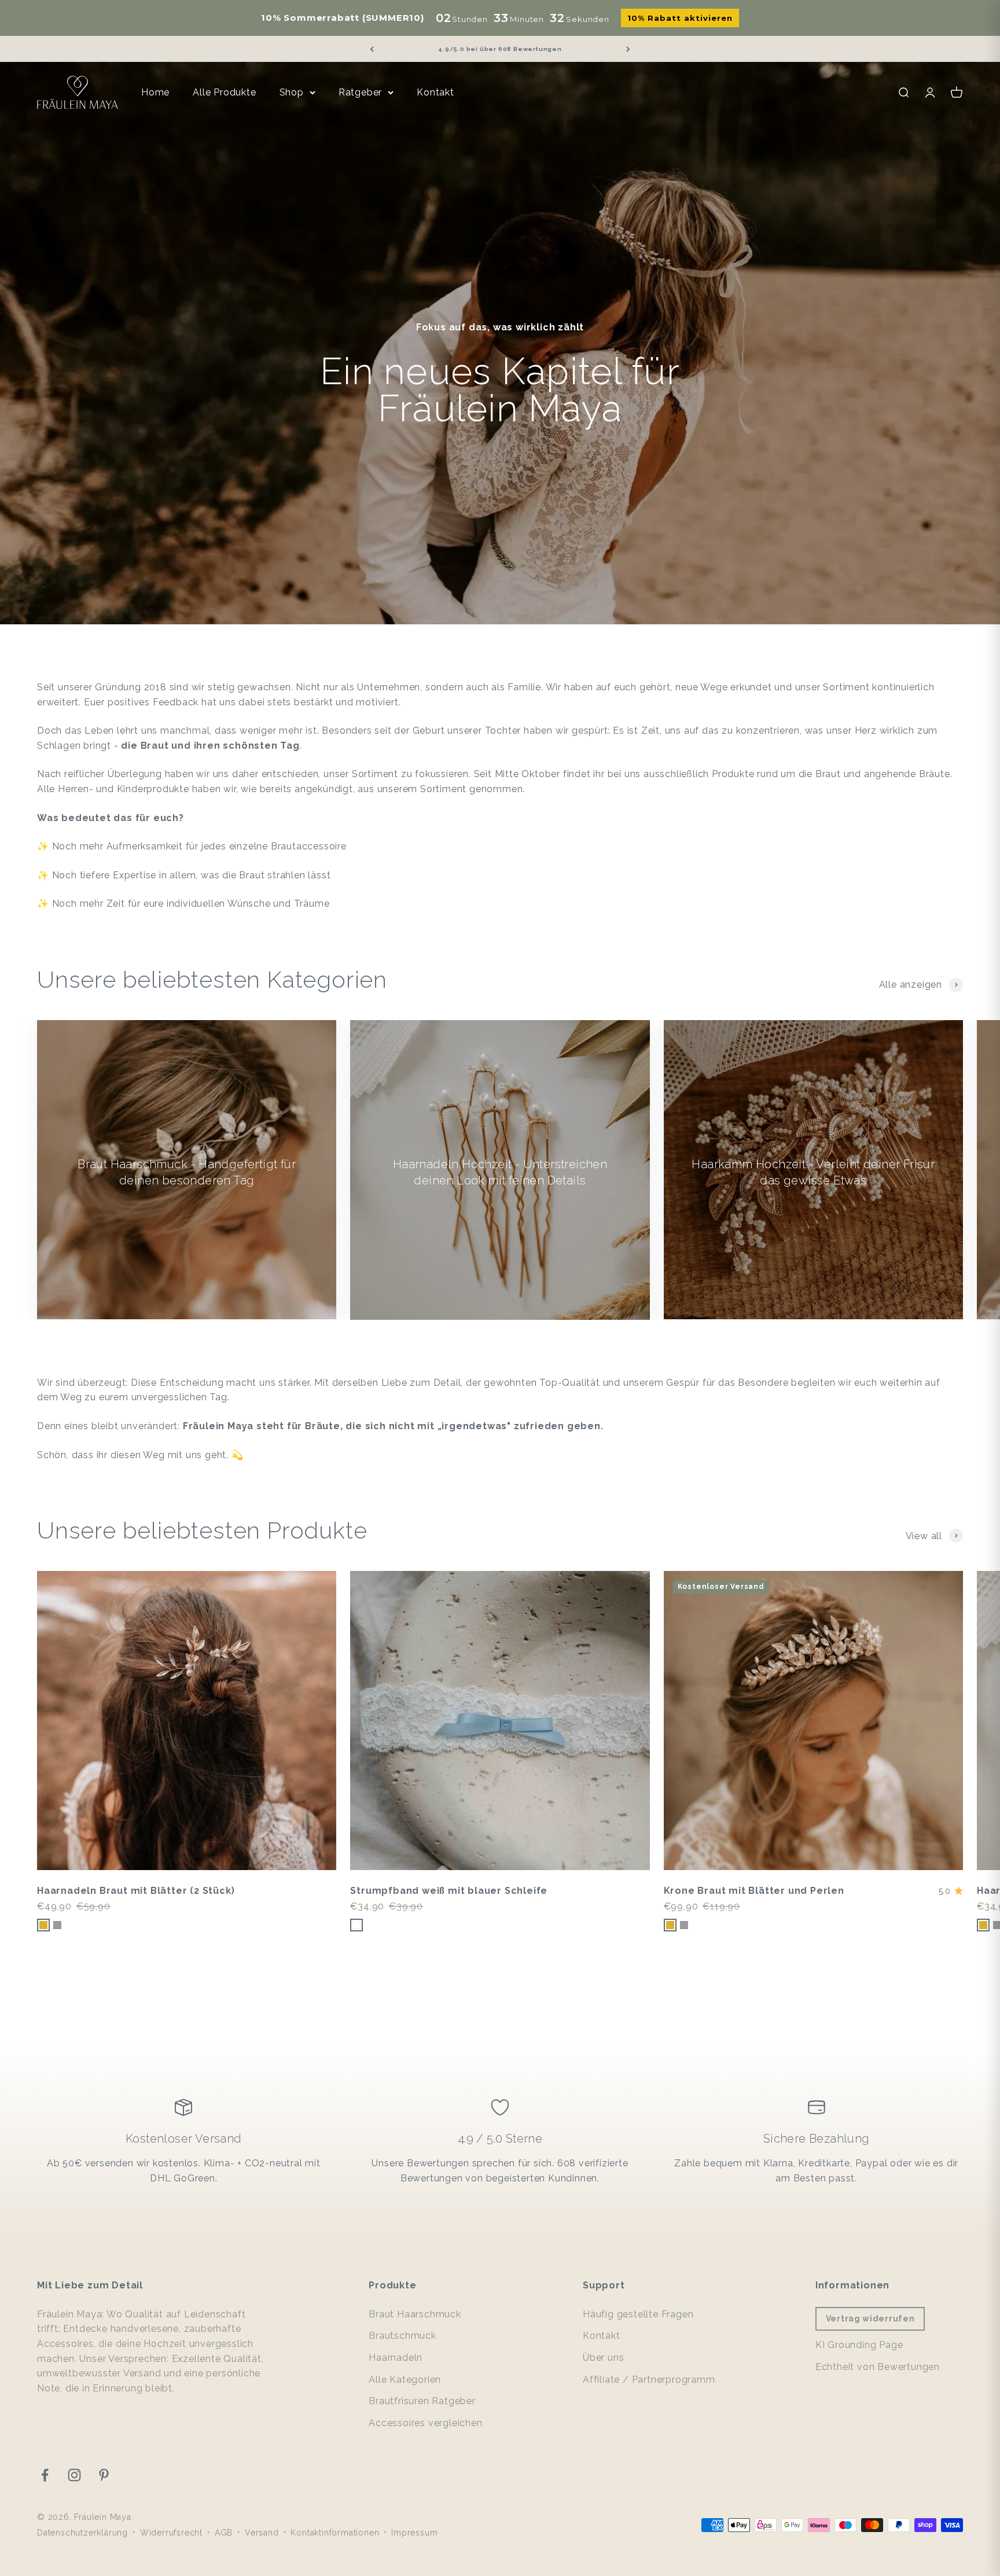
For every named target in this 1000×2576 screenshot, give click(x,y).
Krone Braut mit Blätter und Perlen (754, 1891)
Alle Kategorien (405, 2380)
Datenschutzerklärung (82, 2533)
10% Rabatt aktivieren (680, 18)
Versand (262, 2533)
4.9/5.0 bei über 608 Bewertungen (500, 49)
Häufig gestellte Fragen (638, 2314)
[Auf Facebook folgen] (45, 2475)
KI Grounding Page (859, 2345)
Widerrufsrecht (171, 2533)
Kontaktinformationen (335, 2533)
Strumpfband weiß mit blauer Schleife (449, 1891)
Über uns (603, 2358)
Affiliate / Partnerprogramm (649, 2380)
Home (155, 92)
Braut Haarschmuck (415, 2314)
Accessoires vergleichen (425, 2423)
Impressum (414, 2533)
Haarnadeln (396, 2358)
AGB (224, 2533)
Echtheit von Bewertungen (878, 2367)
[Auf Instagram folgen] (74, 2475)
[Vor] (628, 49)
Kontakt (435, 92)
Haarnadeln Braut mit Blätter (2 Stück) (136, 1891)
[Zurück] (372, 49)
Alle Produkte (224, 92)
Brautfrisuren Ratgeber (422, 2401)
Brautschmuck (402, 2336)
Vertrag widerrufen (870, 2319)
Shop (292, 92)
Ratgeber (360, 92)
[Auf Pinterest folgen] (104, 2475)
